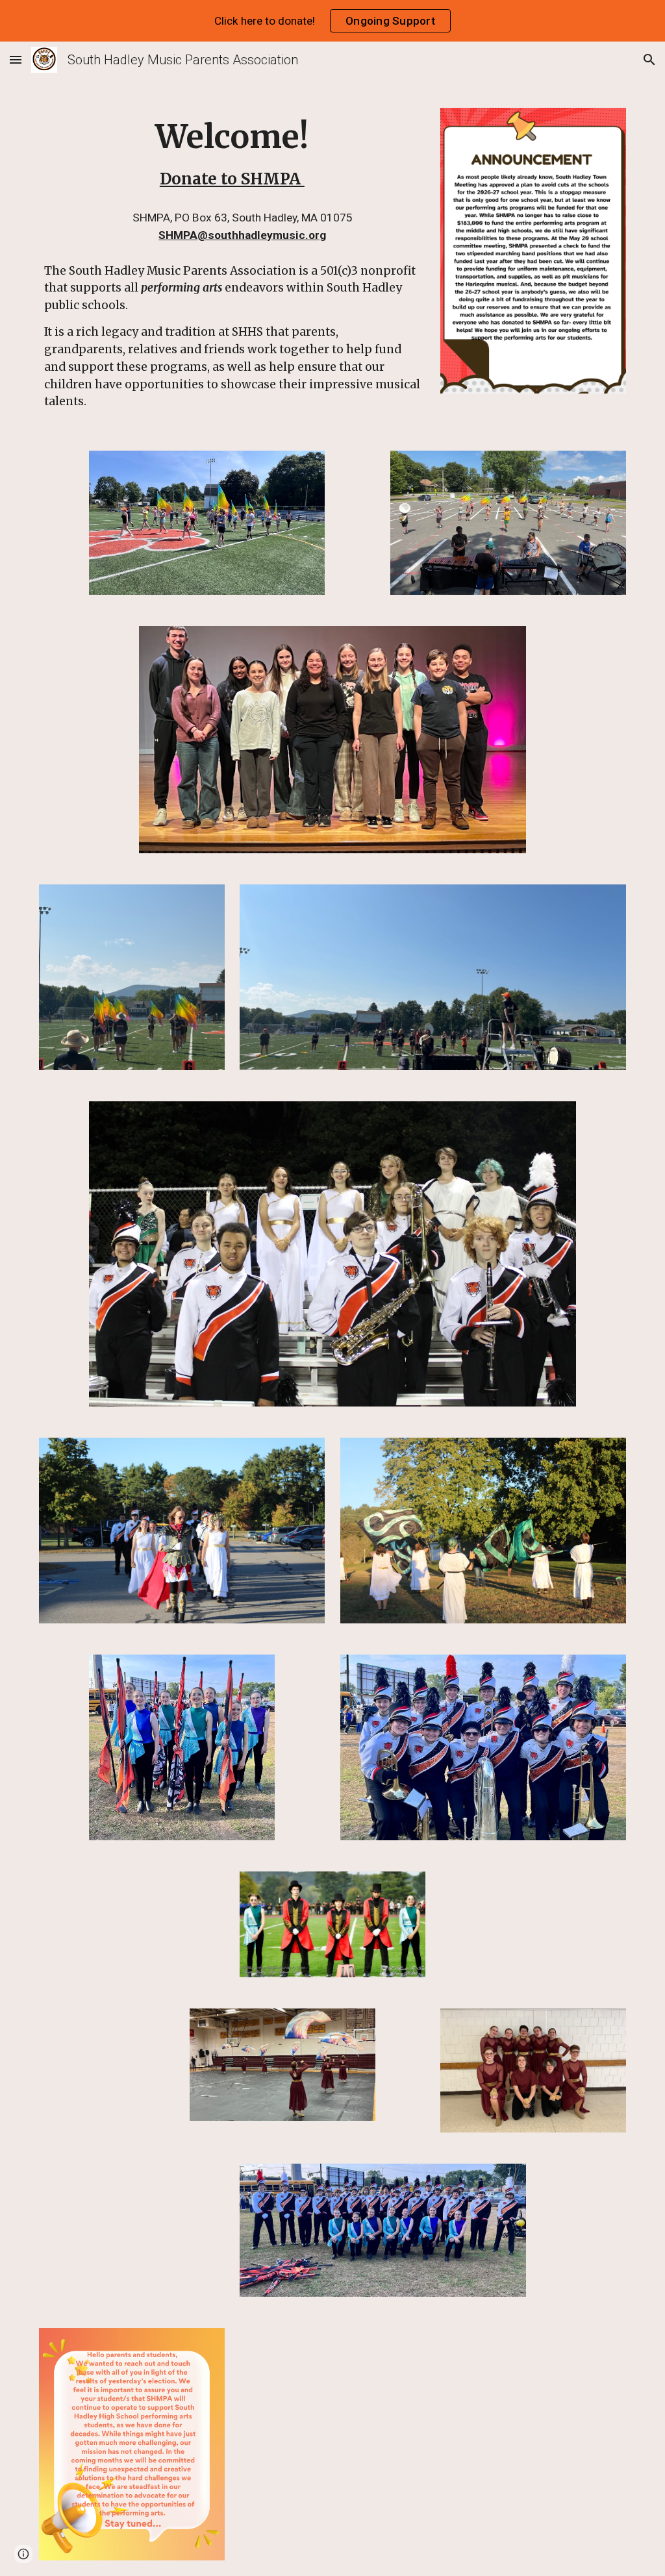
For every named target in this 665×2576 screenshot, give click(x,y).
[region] (332, 21)
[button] (16, 59)
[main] (232, 154)
